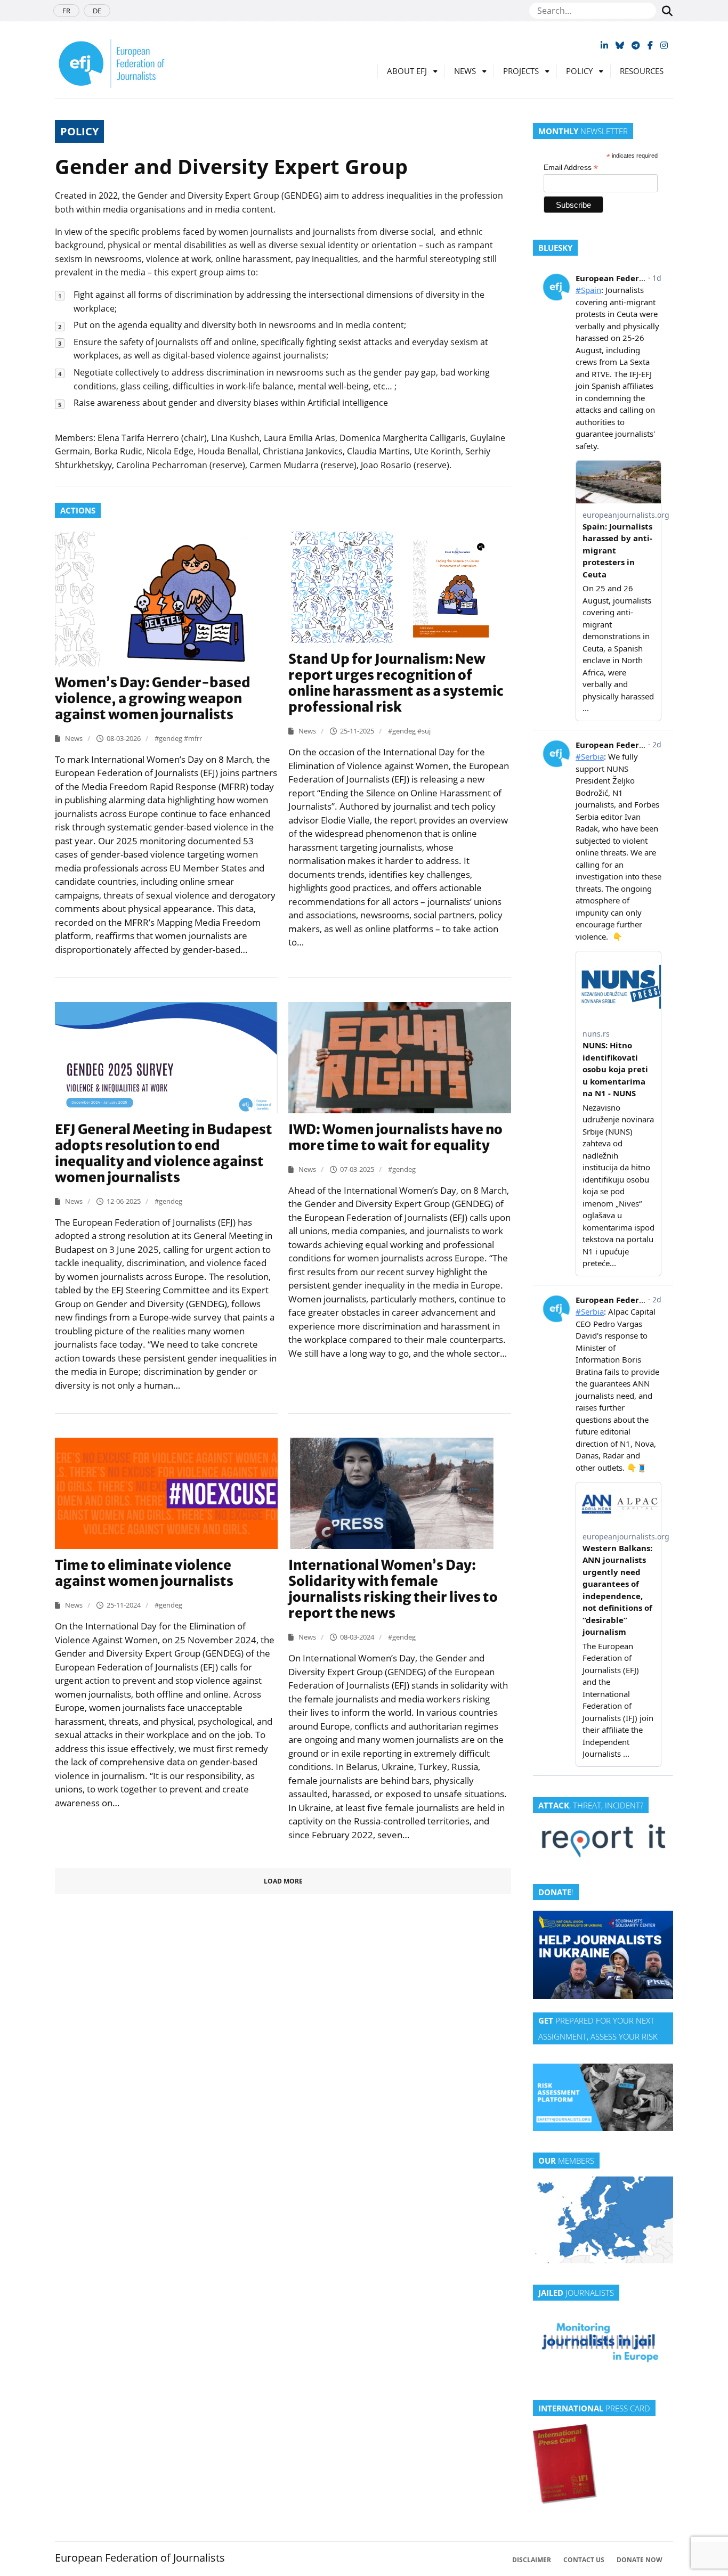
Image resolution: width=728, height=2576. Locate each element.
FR (66, 11)
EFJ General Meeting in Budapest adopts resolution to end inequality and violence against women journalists (164, 1153)
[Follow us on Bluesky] (620, 45)
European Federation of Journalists (140, 2558)
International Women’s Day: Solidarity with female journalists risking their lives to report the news (393, 1589)
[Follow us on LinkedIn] (604, 45)
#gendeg (169, 738)
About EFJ (407, 71)
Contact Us (584, 2560)
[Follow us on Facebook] (650, 45)
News (465, 71)
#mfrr (193, 738)
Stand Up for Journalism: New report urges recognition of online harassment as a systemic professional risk (396, 683)
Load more (283, 1881)
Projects (521, 71)
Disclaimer (532, 2560)
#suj (424, 731)
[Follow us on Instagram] (664, 45)
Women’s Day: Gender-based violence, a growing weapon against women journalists (153, 698)
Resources (642, 71)
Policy (579, 71)
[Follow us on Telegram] (636, 45)
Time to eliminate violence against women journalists (144, 1573)
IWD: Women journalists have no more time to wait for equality (395, 1137)
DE (97, 11)
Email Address (571, 168)
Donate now (640, 2560)
